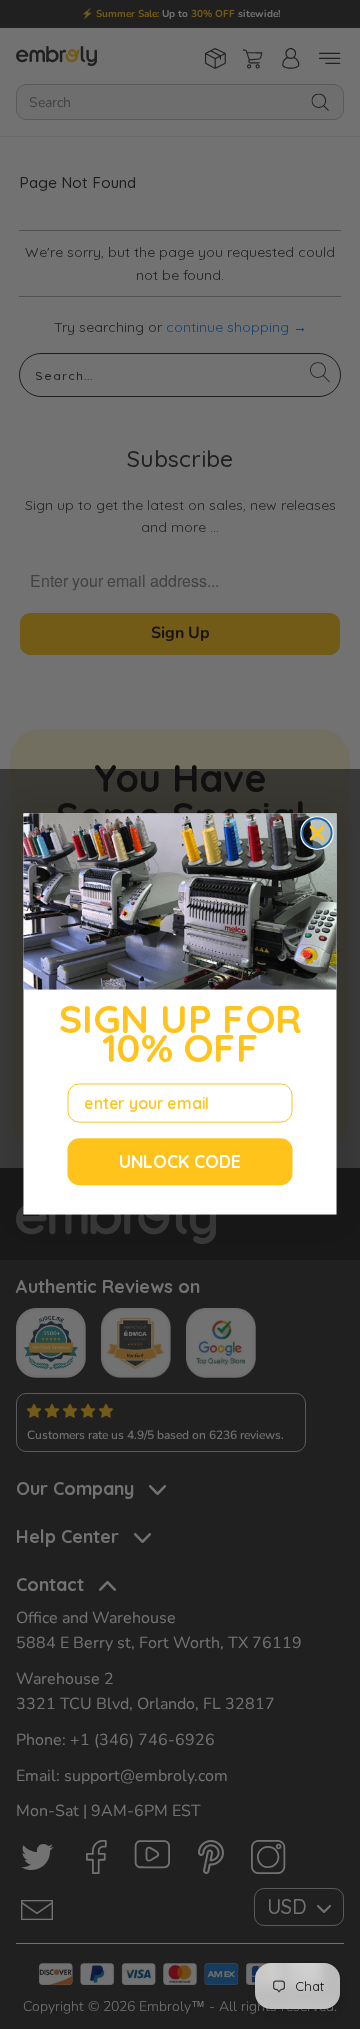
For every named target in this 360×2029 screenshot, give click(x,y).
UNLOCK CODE (180, 1161)
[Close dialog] (316, 833)
